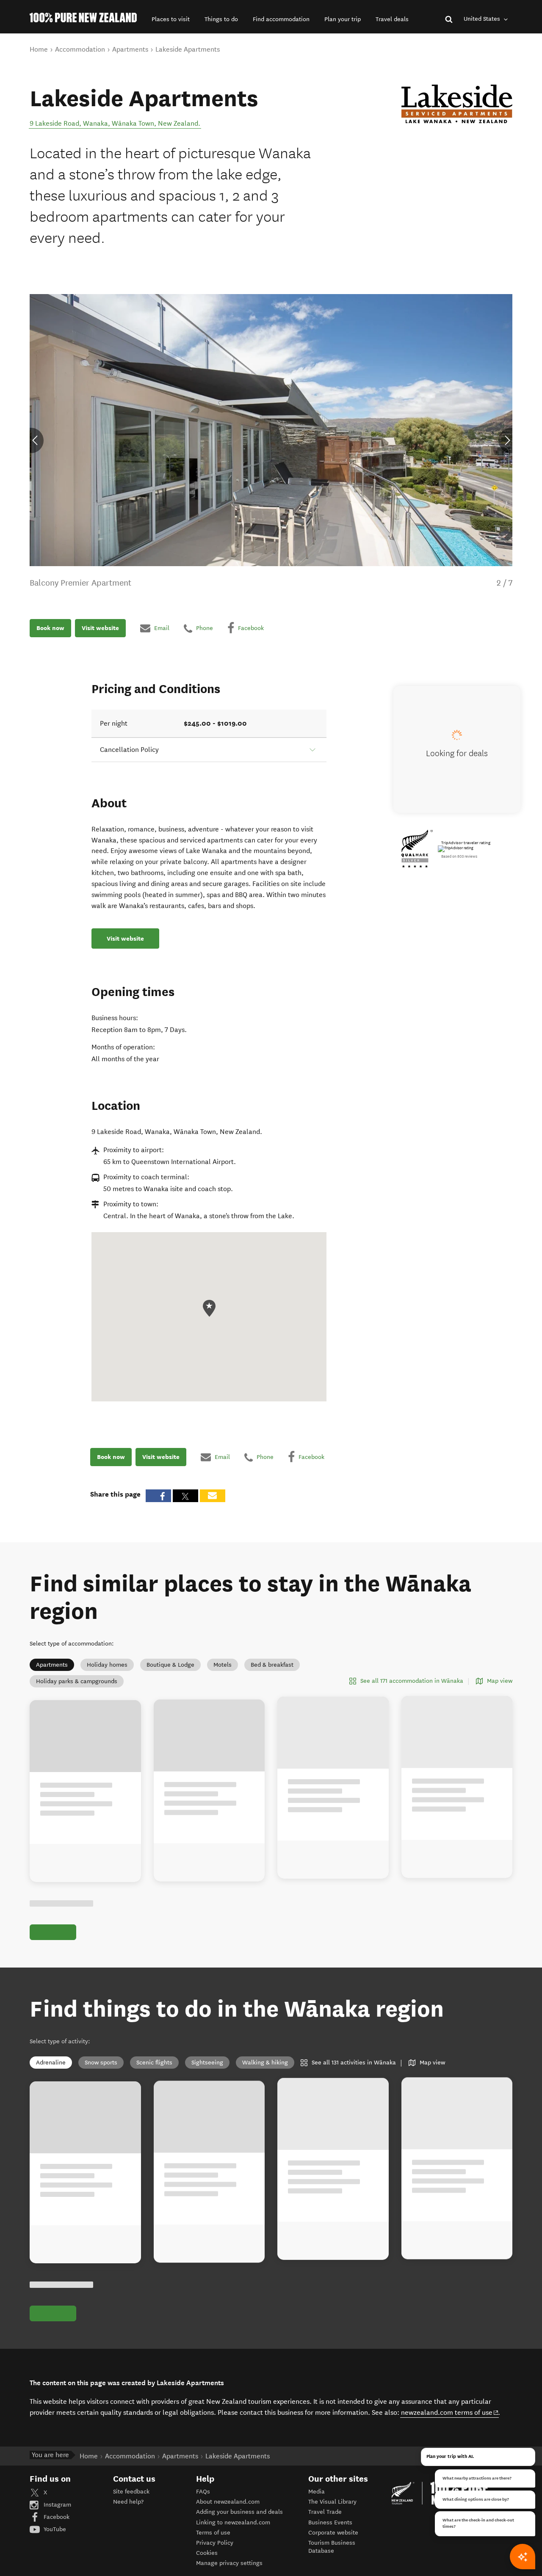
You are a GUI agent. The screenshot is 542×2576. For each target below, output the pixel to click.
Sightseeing (207, 2063)
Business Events (330, 2522)
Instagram (57, 2505)
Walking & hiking (265, 2063)
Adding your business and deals (239, 2512)
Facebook (56, 2517)
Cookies (207, 2553)
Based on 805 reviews (459, 856)
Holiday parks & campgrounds (77, 1681)
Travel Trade (325, 2512)
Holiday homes (107, 1665)
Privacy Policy (215, 2543)
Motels (223, 1665)
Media (317, 2492)
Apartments (52, 1665)
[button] (171, 19)
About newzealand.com (228, 2502)
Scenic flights (154, 2063)
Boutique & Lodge (170, 1665)
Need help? (128, 2502)
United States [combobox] (483, 19)
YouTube (54, 2529)
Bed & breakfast (272, 1665)
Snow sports (101, 2063)
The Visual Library (332, 2502)
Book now (50, 628)
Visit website (100, 628)
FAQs (203, 2492)
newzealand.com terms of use (450, 2412)
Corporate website (333, 2533)
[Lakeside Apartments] (457, 104)
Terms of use (213, 2533)
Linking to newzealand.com (233, 2522)
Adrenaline (51, 2063)
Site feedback (131, 2492)
